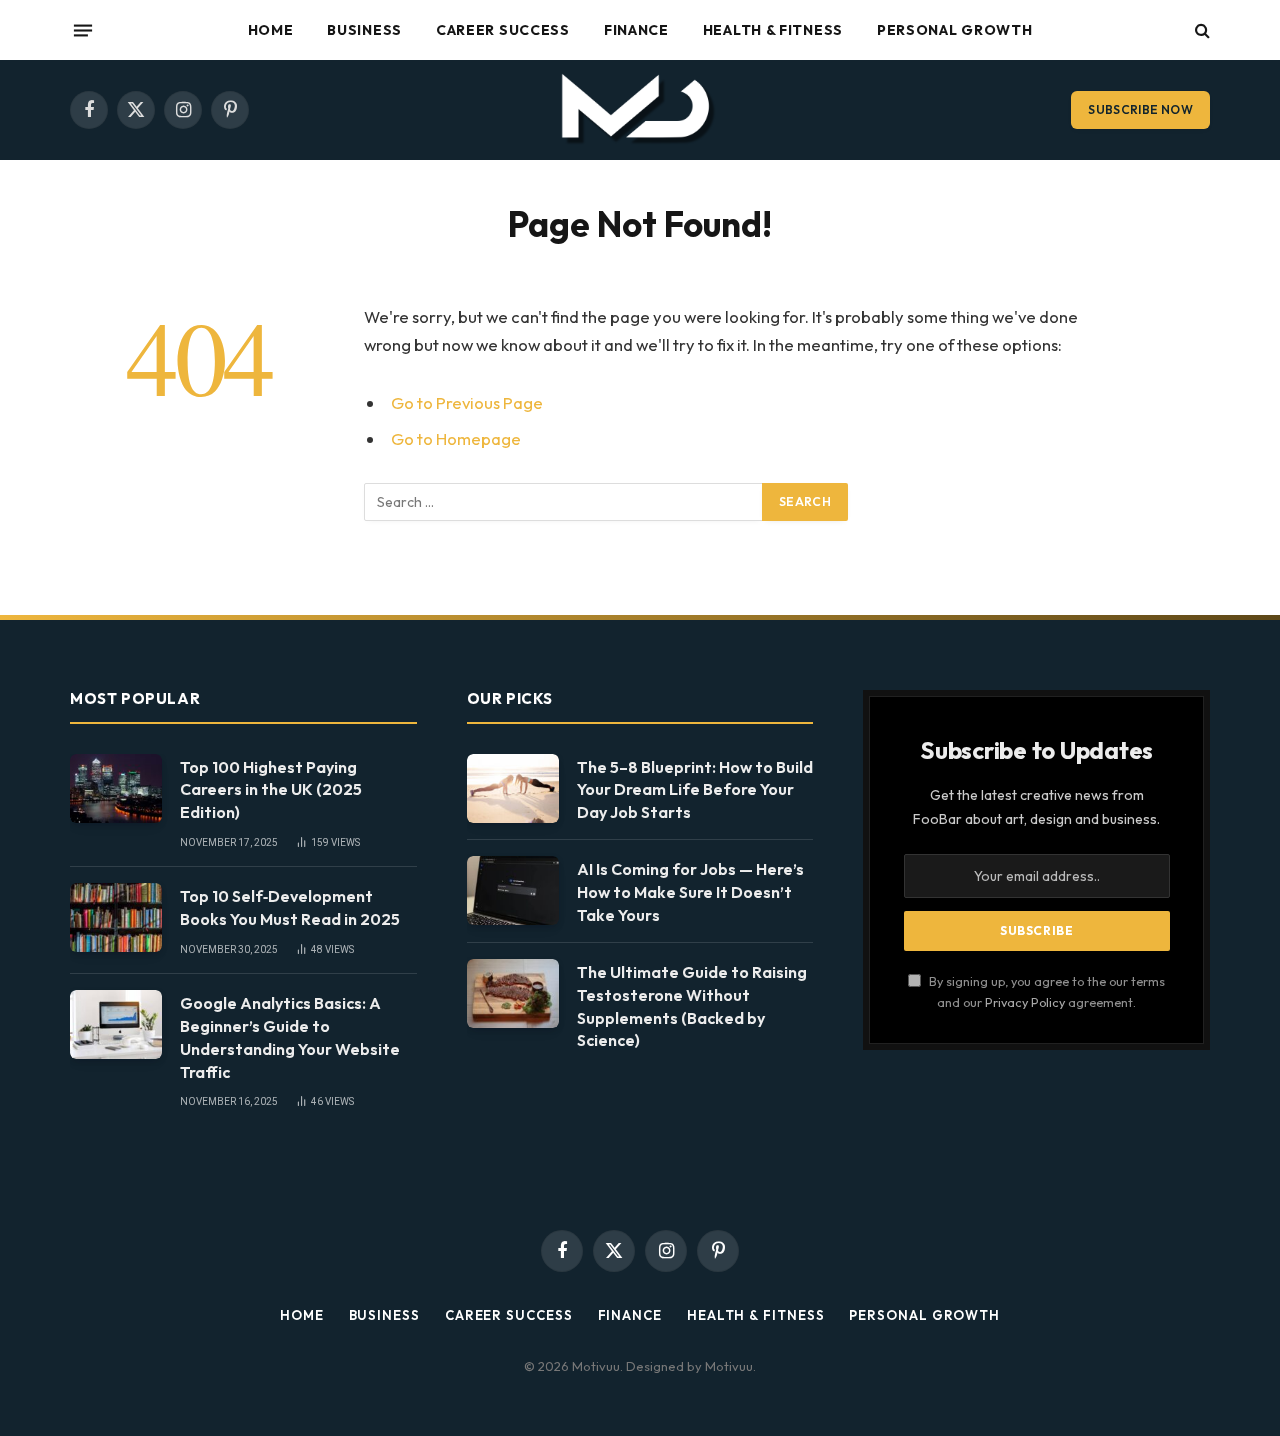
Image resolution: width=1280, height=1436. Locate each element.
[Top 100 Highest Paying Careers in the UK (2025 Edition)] (116, 788)
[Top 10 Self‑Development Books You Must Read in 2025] (116, 917)
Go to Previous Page (467, 402)
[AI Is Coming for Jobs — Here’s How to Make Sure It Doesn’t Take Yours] (513, 890)
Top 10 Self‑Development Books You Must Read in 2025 (290, 907)
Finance (636, 30)
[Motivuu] (640, 110)
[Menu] (83, 30)
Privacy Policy (1025, 1002)
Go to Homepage (456, 438)
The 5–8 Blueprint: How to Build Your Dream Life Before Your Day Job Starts (695, 790)
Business (364, 30)
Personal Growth (955, 30)
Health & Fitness (773, 30)
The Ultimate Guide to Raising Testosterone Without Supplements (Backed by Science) (692, 1006)
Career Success (503, 30)
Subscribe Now (1140, 109)
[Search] (1200, 30)
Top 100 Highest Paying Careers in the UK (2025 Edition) (271, 790)
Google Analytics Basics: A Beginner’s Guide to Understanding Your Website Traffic (290, 1037)
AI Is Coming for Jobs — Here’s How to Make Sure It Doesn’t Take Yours (690, 892)
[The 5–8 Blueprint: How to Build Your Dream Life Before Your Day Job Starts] (513, 788)
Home (271, 30)
